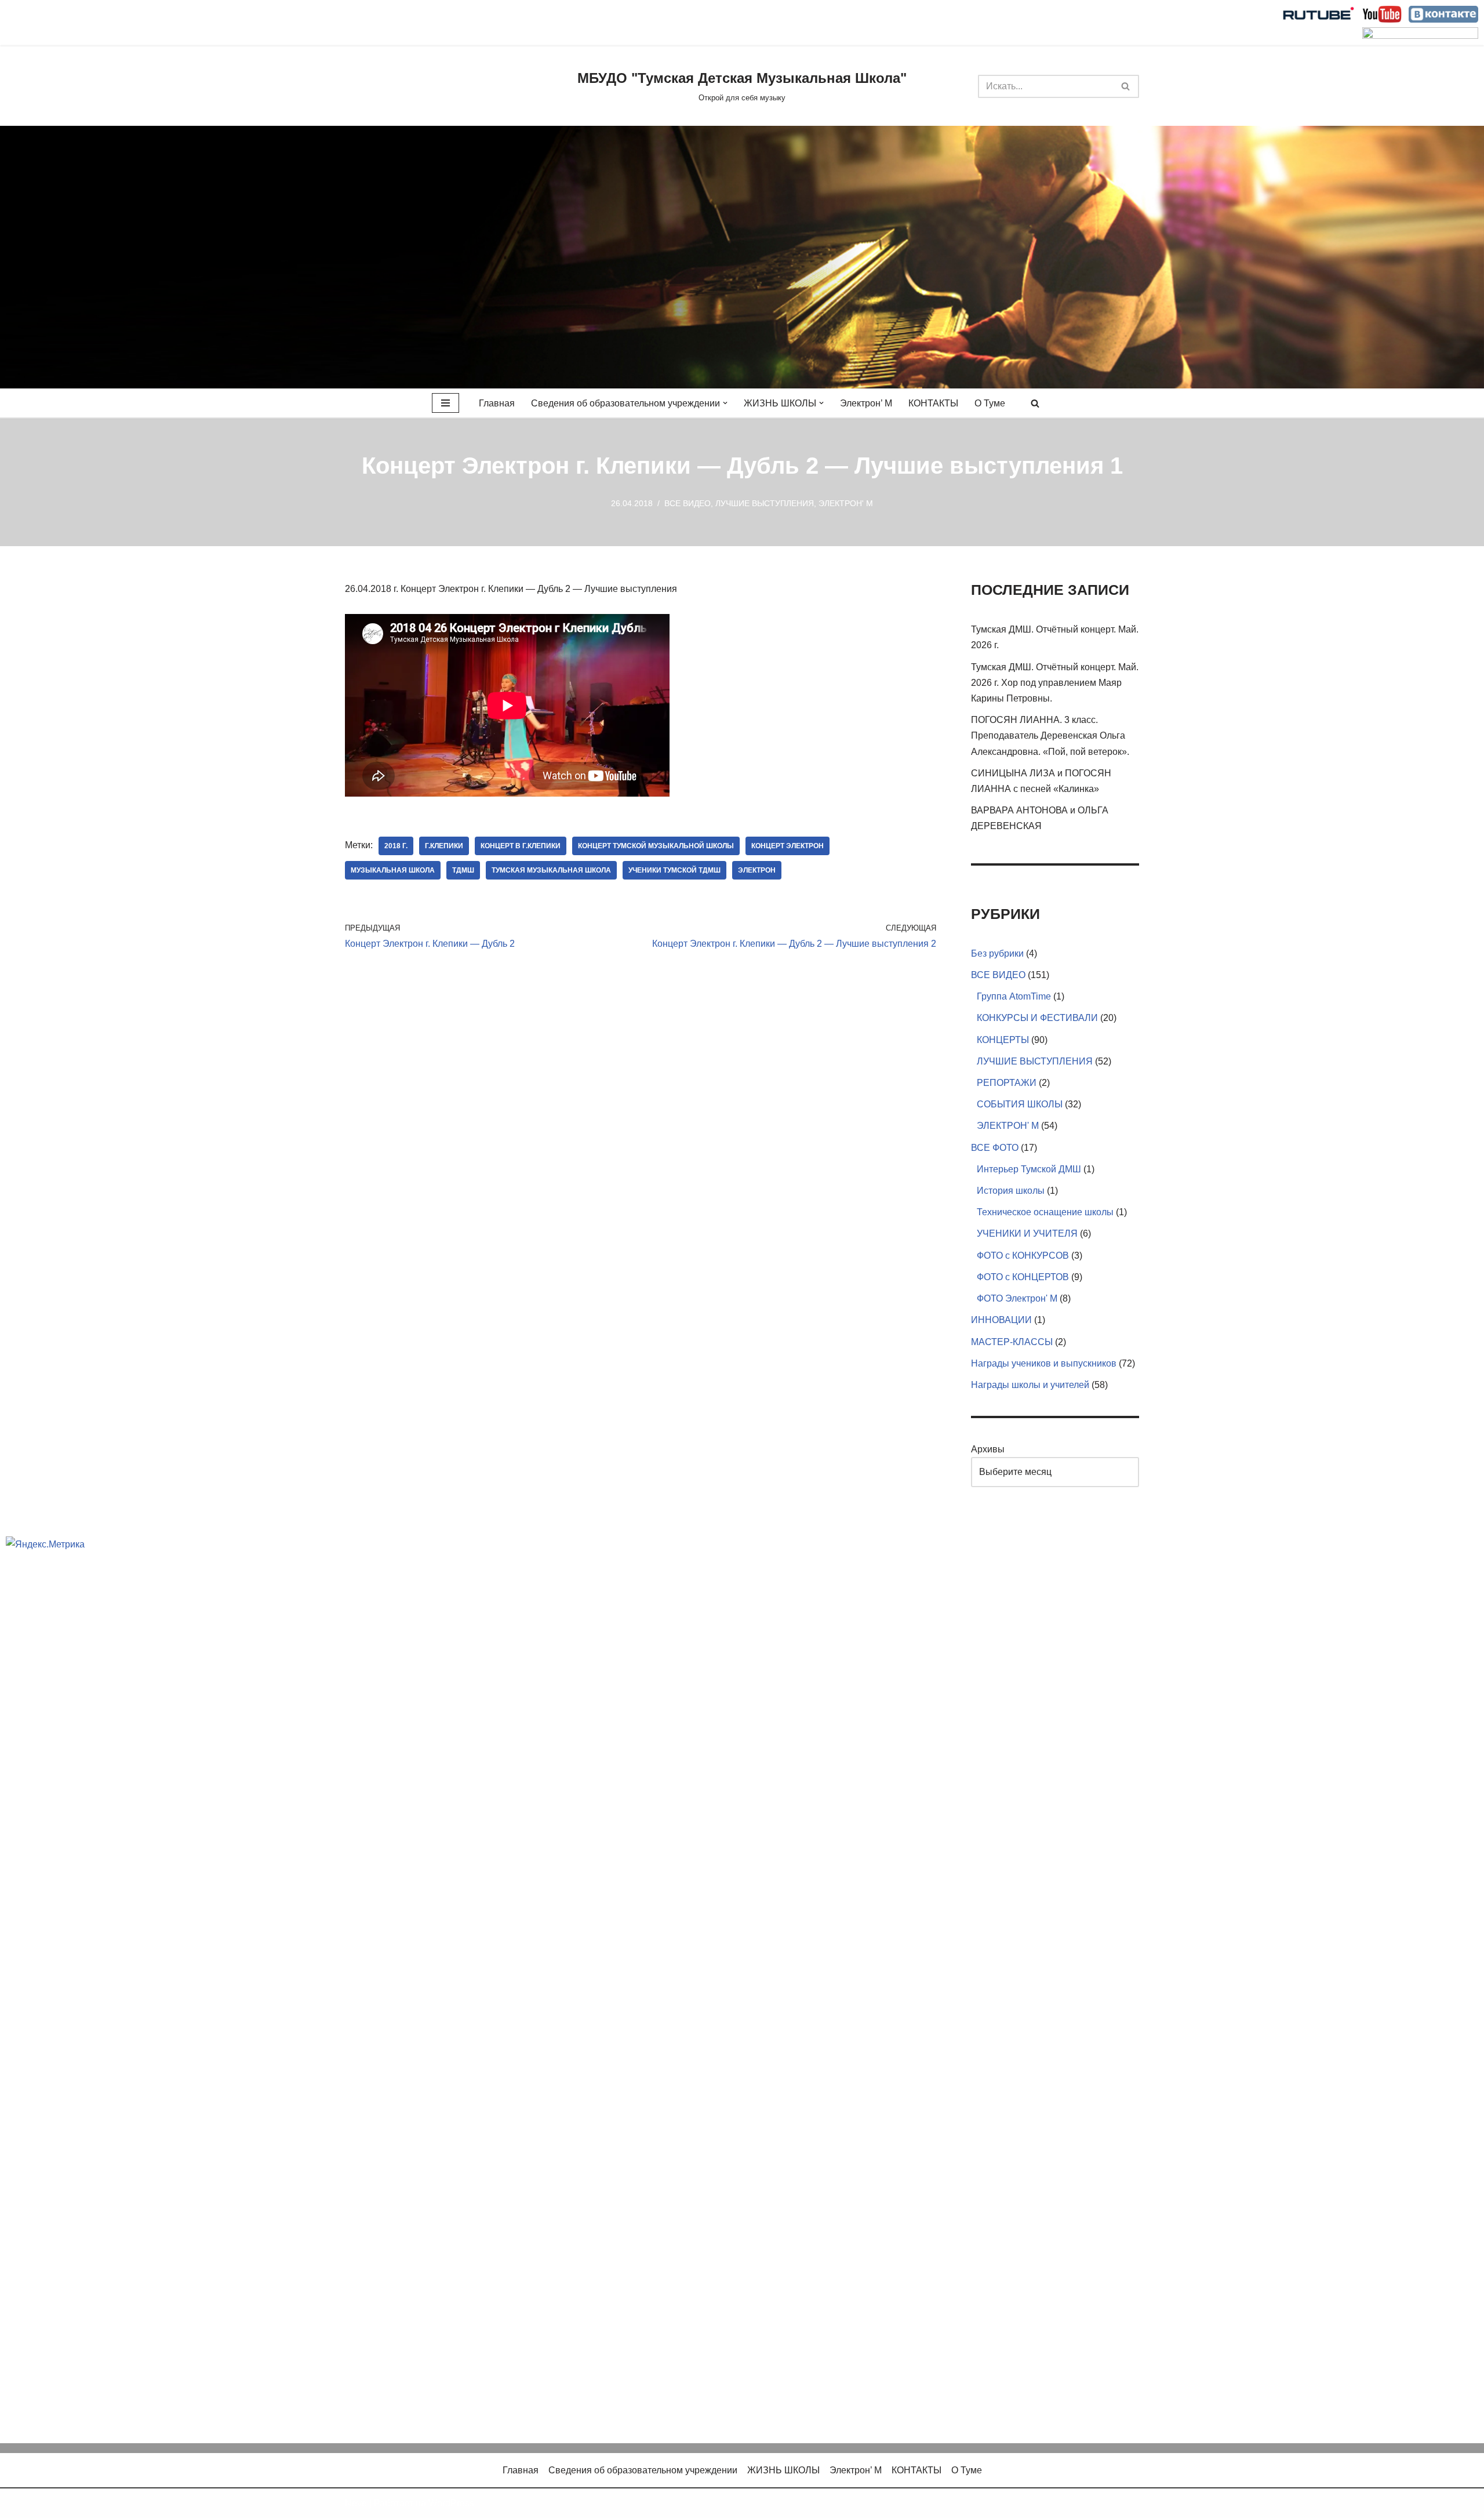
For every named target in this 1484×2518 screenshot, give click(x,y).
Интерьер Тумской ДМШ (1029, 1169)
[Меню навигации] (445, 403)
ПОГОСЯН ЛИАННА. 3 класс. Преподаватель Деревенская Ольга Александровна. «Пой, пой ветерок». (1050, 735)
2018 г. (396, 846)
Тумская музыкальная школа (551, 870)
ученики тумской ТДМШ (674, 870)
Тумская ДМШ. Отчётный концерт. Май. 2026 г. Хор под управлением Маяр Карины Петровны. (1055, 683)
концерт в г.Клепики (521, 846)
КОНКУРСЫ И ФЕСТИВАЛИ (1037, 1018)
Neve (356, 2503)
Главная (497, 403)
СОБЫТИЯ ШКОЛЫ (1020, 1104)
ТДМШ (463, 870)
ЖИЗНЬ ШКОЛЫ (783, 2470)
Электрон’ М (866, 403)
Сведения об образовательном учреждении (643, 2470)
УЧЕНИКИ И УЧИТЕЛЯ (1027, 1233)
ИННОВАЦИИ (1001, 1320)
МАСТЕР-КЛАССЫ (1012, 1342)
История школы (1011, 1191)
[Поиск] (1126, 86)
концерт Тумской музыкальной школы (656, 846)
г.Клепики (444, 846)
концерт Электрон (788, 846)
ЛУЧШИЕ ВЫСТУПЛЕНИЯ (765, 503)
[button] (725, 403)
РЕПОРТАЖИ (1007, 1083)
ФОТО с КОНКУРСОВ (1023, 1256)
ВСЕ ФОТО (995, 1148)
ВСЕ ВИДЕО (688, 503)
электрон (757, 870)
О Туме (990, 403)
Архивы (988, 1449)
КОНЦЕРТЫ (1003, 1040)
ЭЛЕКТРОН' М (846, 503)
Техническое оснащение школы (1045, 1212)
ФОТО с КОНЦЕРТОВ (1023, 1277)
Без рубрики (997, 953)
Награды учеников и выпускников (1044, 1363)
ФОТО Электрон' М (1017, 1298)
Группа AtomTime (1014, 996)
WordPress (451, 2503)
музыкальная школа (393, 870)
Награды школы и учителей (1030, 1385)
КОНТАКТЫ (933, 403)
